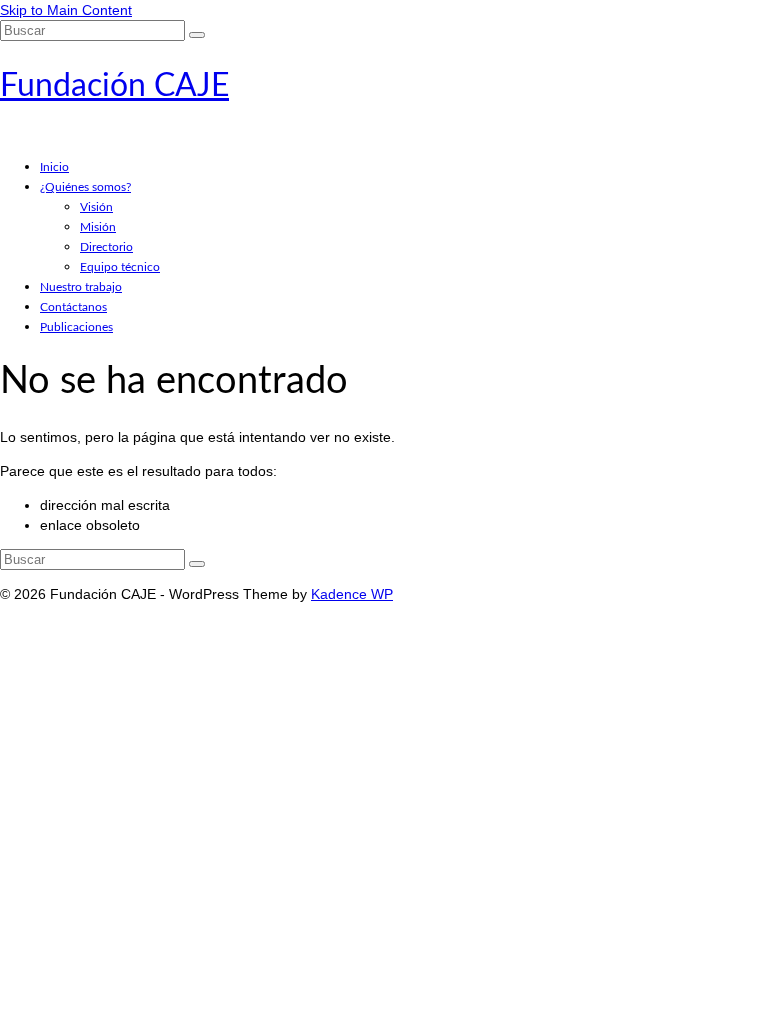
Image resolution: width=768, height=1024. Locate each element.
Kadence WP (352, 594)
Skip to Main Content (66, 10)
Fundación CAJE (114, 86)
